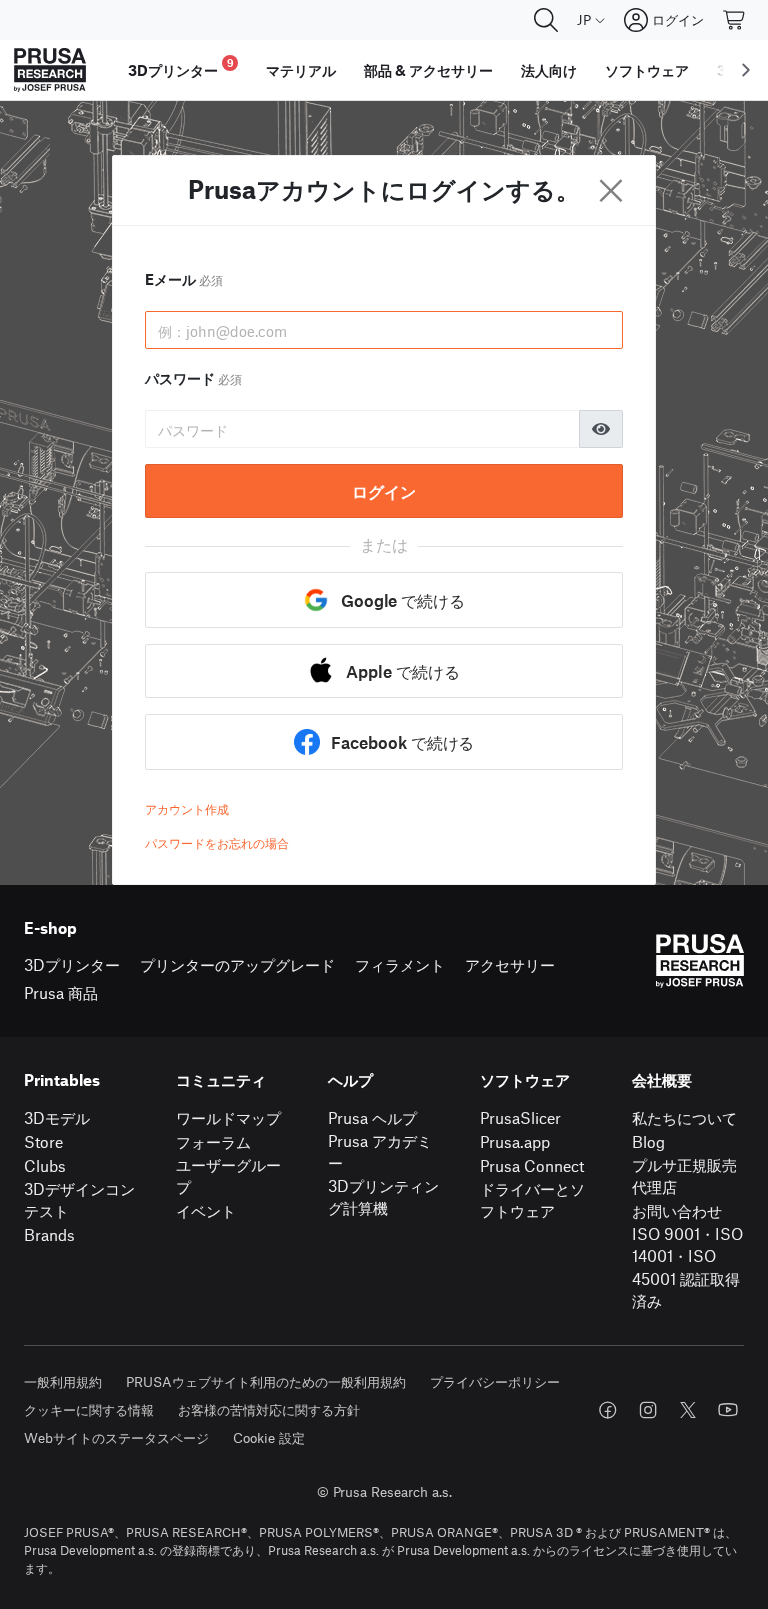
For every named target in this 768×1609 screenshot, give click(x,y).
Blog (648, 1141)
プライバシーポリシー (495, 1381)
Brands (49, 1234)
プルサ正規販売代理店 (684, 1176)
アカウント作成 (187, 809)
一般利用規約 (63, 1381)
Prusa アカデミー (380, 1152)
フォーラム (213, 1141)
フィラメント (400, 964)
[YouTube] (728, 1410)
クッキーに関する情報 (89, 1409)
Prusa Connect (532, 1165)
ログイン (384, 491)
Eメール (184, 279)
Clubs (45, 1165)
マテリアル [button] (301, 70)
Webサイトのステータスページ (116, 1437)
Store (43, 1141)
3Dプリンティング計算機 (383, 1197)
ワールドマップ (228, 1117)
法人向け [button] (549, 70)
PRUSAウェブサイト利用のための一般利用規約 (266, 1381)
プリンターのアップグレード (237, 964)
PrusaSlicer (520, 1117)
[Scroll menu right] (746, 70)
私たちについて (684, 1117)
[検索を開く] (546, 20)
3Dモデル (57, 1117)
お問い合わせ (677, 1210)
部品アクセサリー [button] (428, 70)
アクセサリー (510, 964)
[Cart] (735, 20)
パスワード (193, 378)
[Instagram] (648, 1410)
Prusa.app (515, 1141)
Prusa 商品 (61, 992)
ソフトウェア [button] (647, 70)
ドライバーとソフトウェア (532, 1200)
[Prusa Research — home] (50, 70)
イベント (206, 1210)
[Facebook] (608, 1410)
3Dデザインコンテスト (79, 1200)
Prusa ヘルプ (372, 1117)
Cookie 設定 (269, 1437)
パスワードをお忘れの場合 (217, 843)
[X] (688, 1410)
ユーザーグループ (228, 1176)
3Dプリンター (72, 964)
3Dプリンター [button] (181, 67)
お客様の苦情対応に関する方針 (269, 1409)
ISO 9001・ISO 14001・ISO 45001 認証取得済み (687, 1267)
